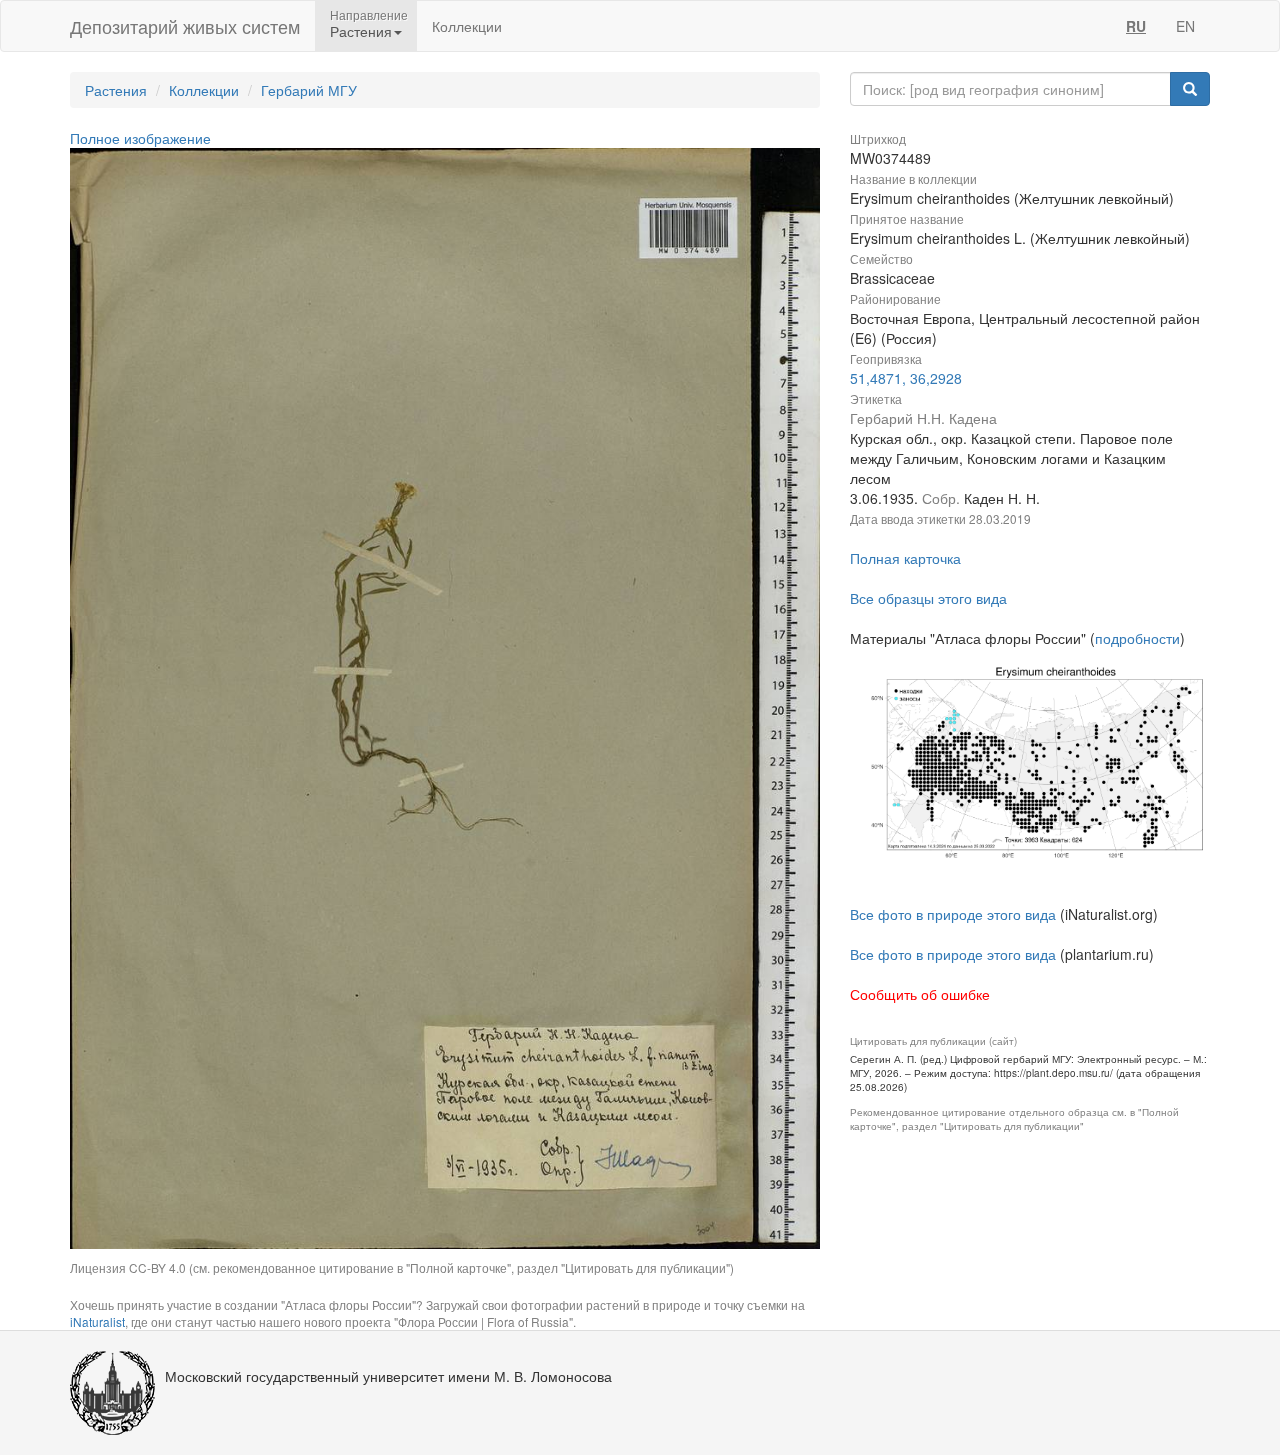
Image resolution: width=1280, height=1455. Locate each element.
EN (1185, 26)
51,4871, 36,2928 (906, 378)
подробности (1137, 638)
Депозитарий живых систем (185, 26)
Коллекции (467, 26)
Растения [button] (361, 31)
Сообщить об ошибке (920, 994)
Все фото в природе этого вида (953, 914)
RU (1136, 26)
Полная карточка (905, 558)
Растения (116, 90)
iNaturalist (97, 1321)
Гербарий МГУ (309, 90)
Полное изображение (140, 138)
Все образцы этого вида (928, 598)
